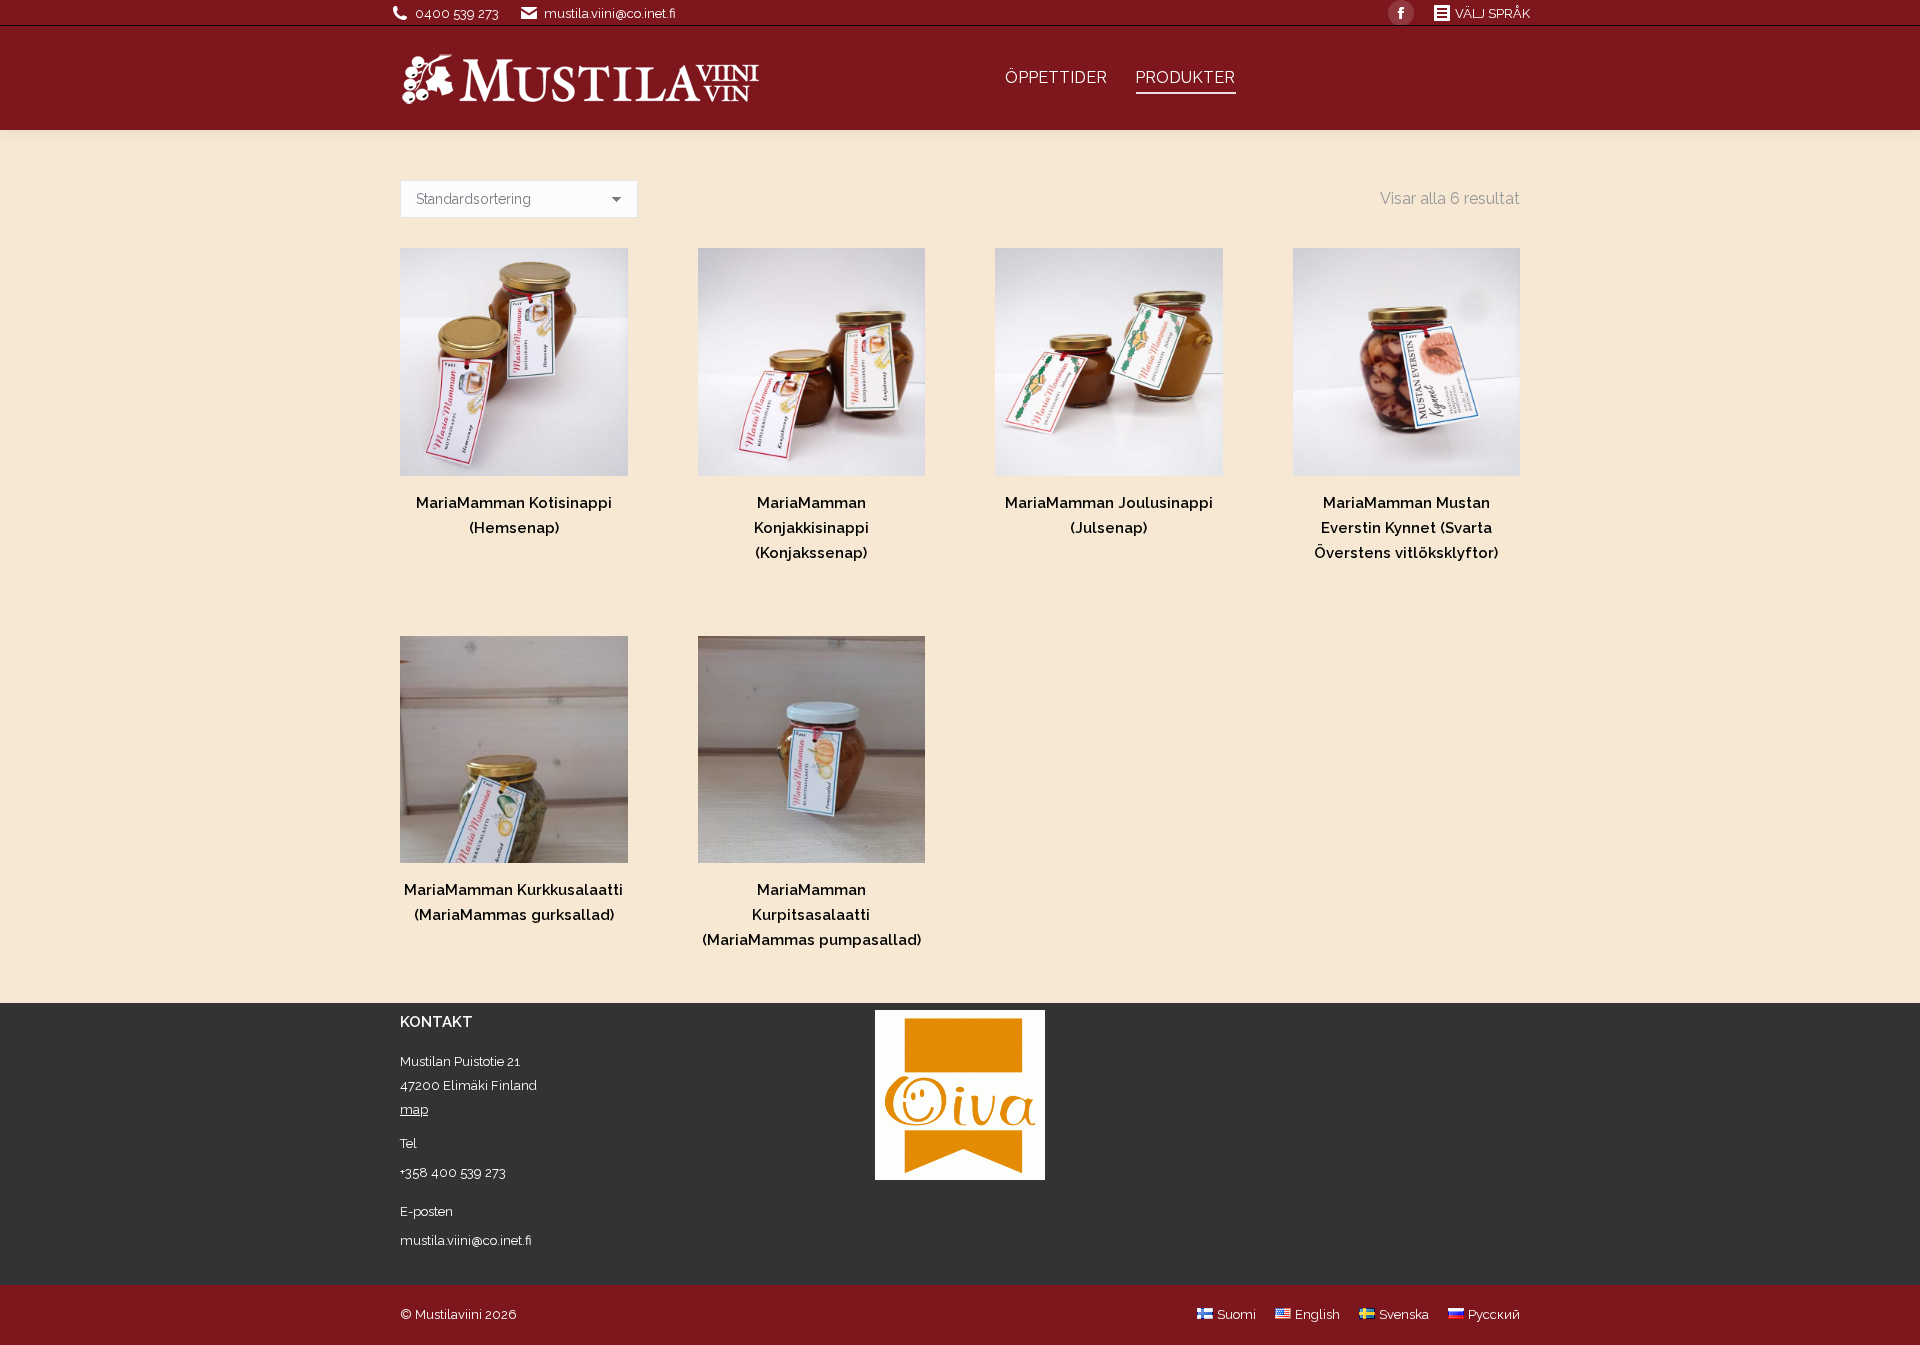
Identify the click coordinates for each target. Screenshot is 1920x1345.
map (414, 1109)
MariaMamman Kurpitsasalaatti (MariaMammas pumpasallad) (811, 915)
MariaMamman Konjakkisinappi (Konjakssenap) (811, 528)
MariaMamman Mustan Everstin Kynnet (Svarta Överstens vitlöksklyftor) (1406, 528)
